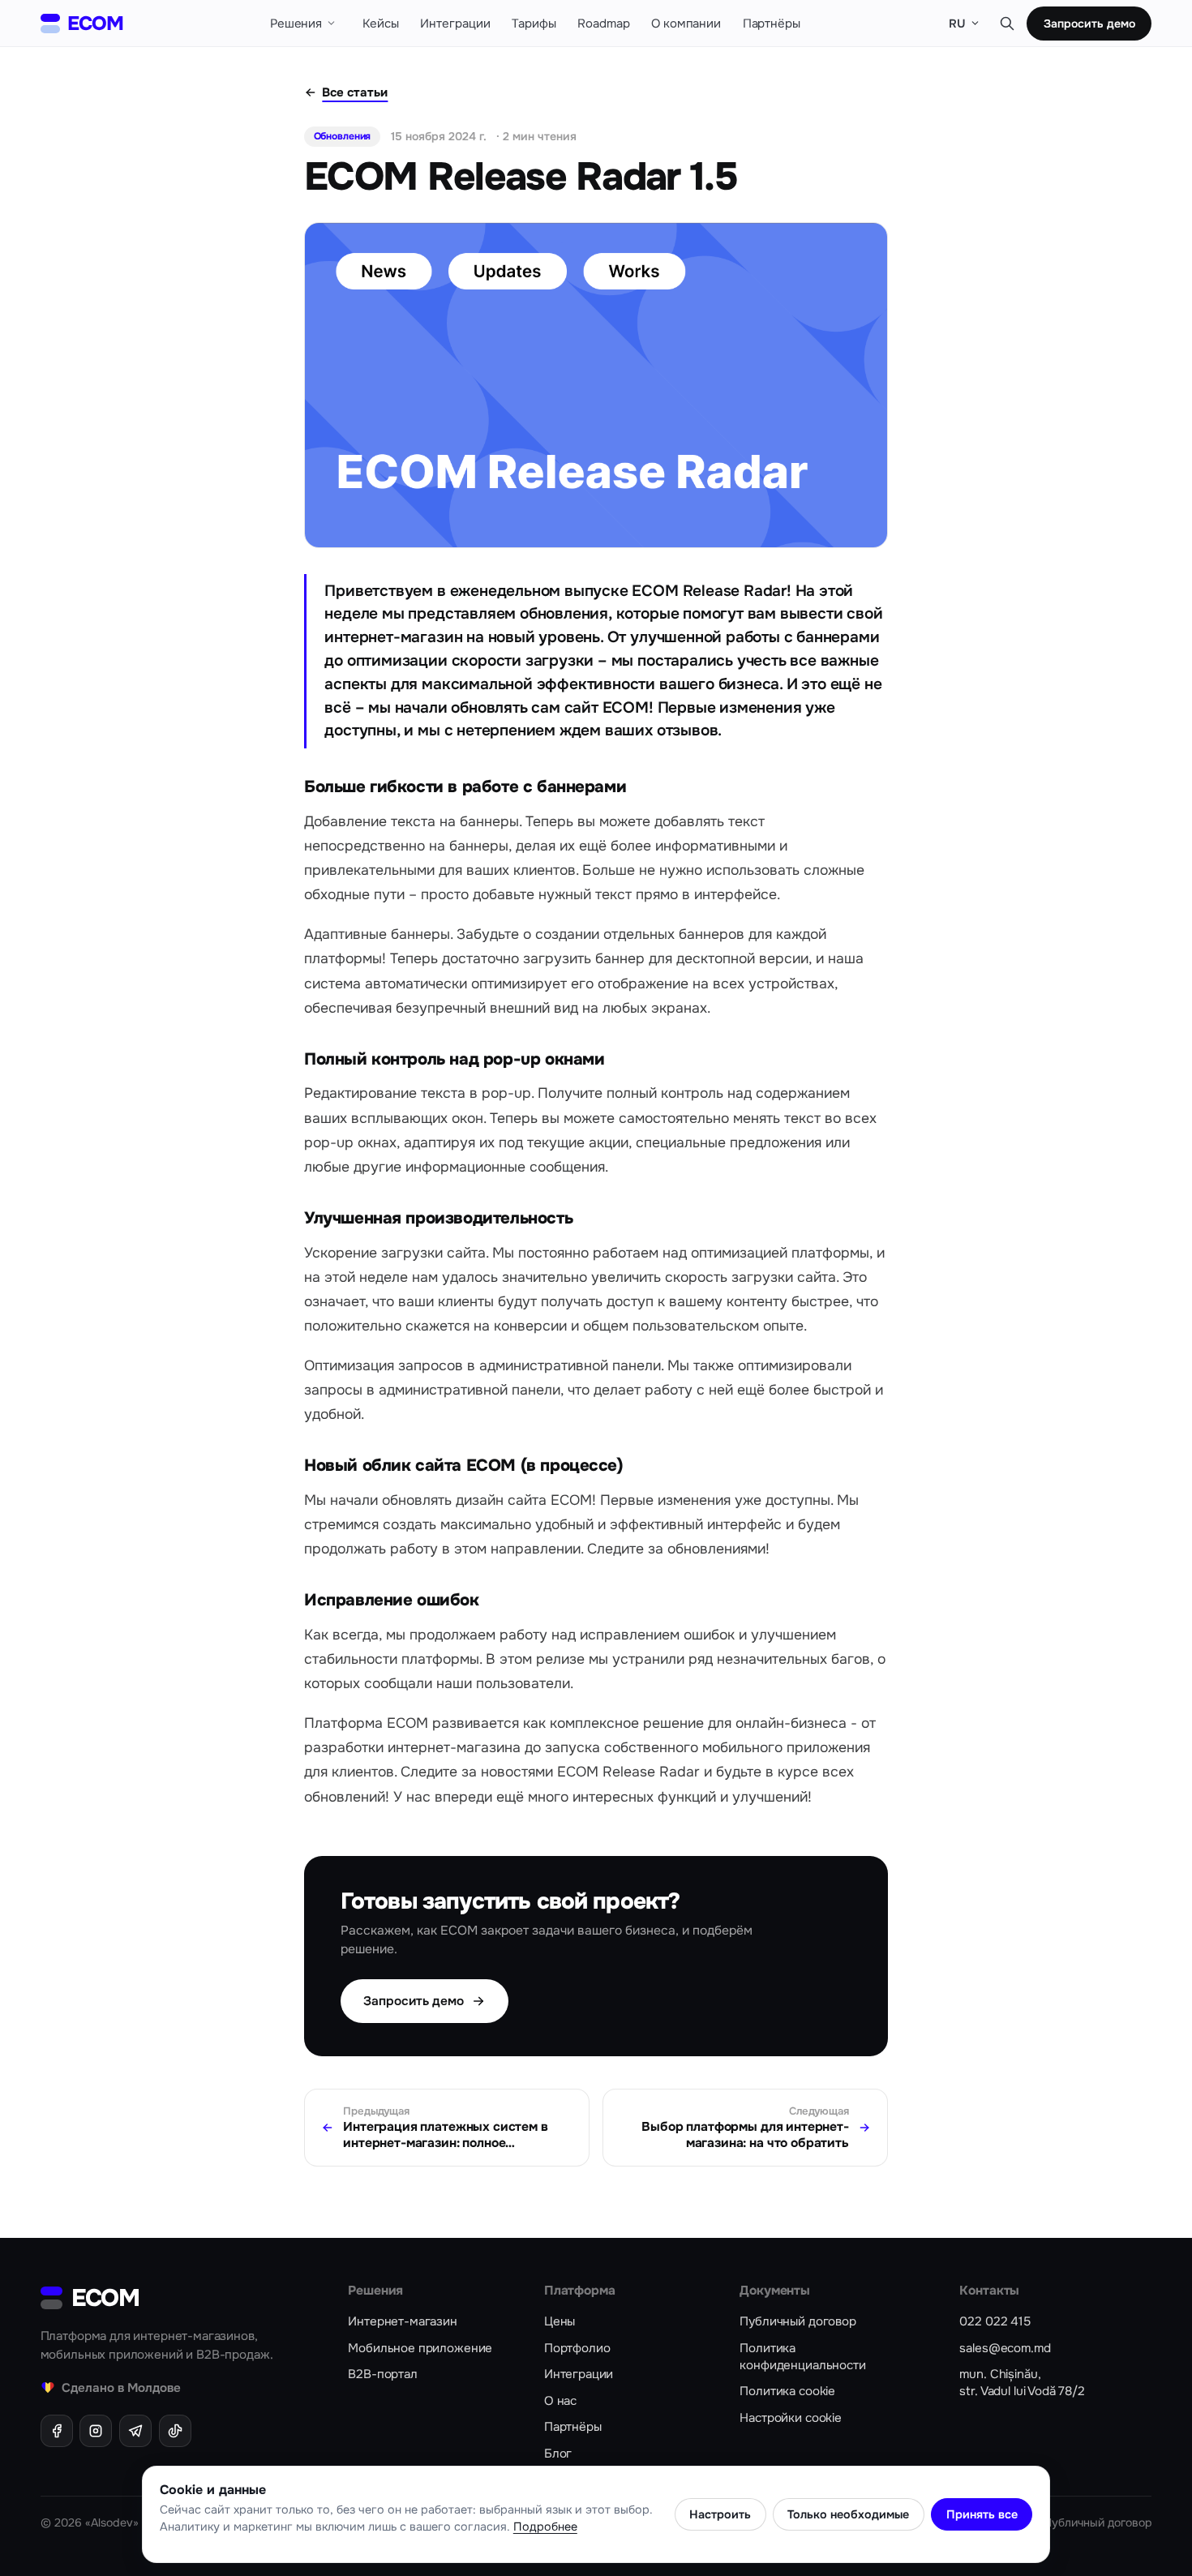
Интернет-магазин (403, 2321)
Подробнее (545, 2527)
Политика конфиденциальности (802, 2357)
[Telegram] (135, 2431)
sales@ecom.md (1005, 2348)
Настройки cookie (791, 2418)
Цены (560, 2321)
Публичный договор (798, 2321)
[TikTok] (175, 2431)
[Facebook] (57, 2431)
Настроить (720, 2514)
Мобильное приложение (420, 2348)
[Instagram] (96, 2431)
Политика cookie (787, 2391)
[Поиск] (1007, 23)
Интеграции (579, 2374)
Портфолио (577, 2348)
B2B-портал (382, 2374)
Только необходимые (848, 2514)
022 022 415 (995, 2321)
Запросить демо (1089, 24)
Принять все (982, 2514)
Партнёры (573, 2427)
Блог (558, 2454)
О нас (560, 2401)
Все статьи (355, 92)
